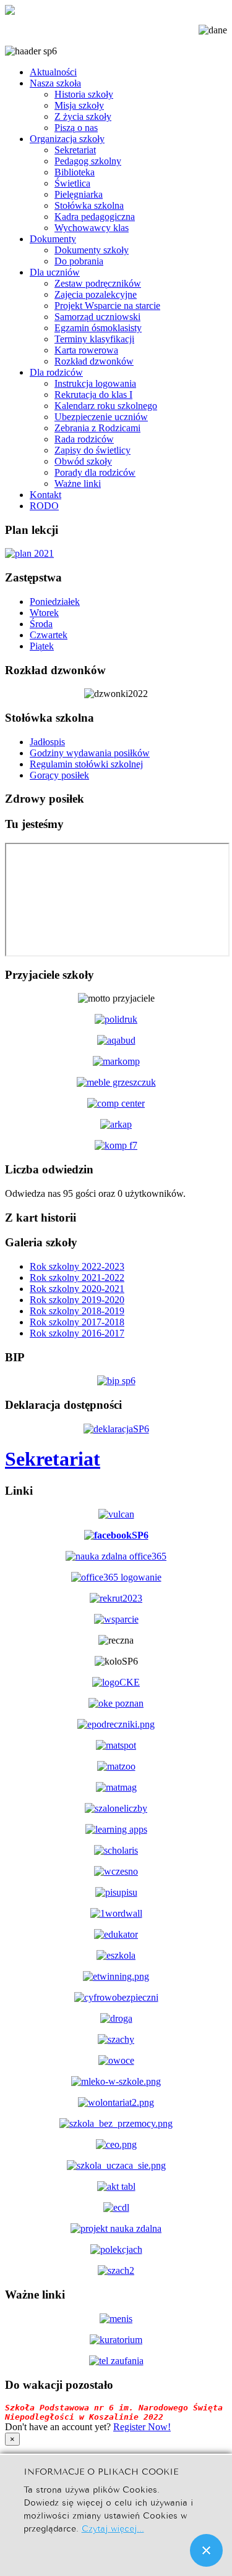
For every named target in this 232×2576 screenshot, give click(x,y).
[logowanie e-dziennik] (116, 1514)
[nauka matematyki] (116, 1745)
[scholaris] (116, 1850)
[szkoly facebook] (116, 1535)
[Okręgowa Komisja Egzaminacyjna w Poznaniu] (116, 1703)
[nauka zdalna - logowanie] (116, 1556)
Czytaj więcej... (113, 2527)
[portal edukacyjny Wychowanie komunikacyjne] (116, 2018)
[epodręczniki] (116, 1724)
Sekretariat (53, 1459)
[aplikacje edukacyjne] (116, 1829)
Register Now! (142, 2427)
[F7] (116, 1145)
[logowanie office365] (116, 1577)
